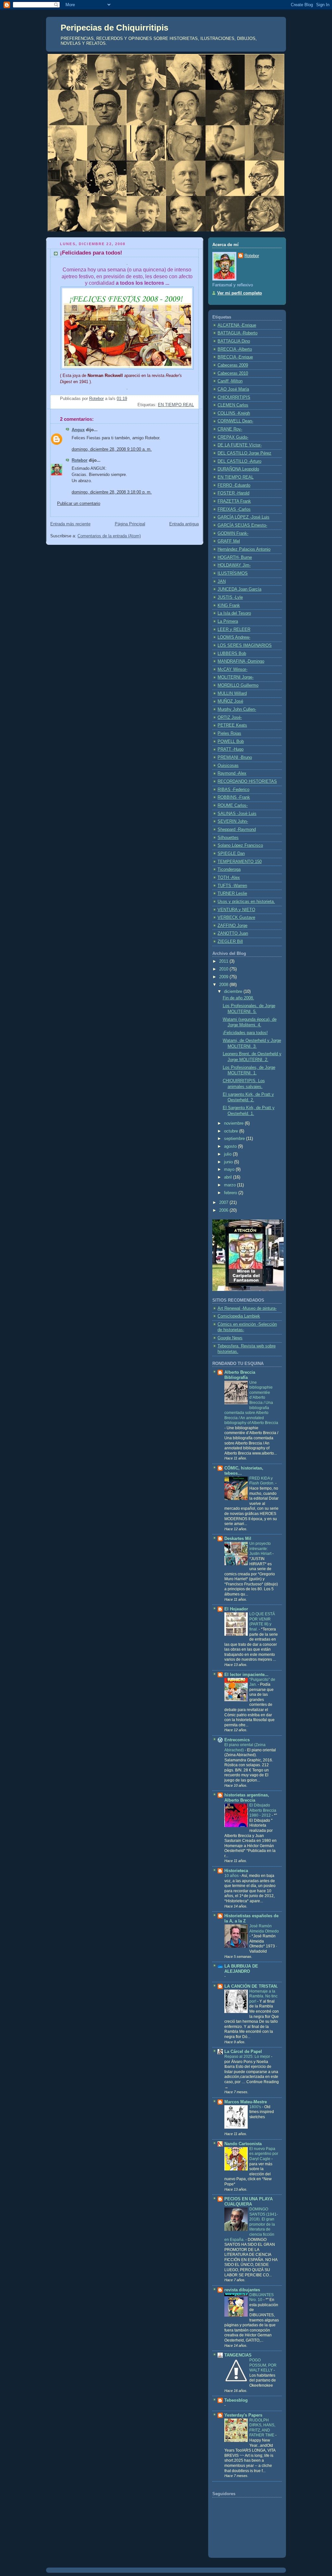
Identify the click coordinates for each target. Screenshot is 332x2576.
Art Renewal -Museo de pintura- (247, 1308)
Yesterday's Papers (243, 2415)
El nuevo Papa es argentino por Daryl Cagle (264, 2154)
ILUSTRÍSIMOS (233, 573)
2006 (224, 1210)
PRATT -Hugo (231, 749)
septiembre (235, 1139)
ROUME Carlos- (233, 806)
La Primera (228, 621)
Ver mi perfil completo (240, 293)
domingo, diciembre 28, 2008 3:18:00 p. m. (112, 492)
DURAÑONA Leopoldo (238, 469)
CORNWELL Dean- (235, 421)
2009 (224, 977)
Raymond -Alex (232, 773)
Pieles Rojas (229, 733)
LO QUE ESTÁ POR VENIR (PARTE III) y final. (262, 1622)
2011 (224, 961)
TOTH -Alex (229, 878)
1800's (256, 2107)
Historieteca (236, 1871)
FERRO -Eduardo (234, 485)
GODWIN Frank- (233, 533)
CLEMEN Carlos (233, 405)
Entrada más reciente (70, 524)
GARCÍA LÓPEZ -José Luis (243, 517)
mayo (230, 1169)
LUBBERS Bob (232, 654)
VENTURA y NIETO (236, 910)
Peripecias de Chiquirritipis (114, 28)
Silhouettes (228, 838)
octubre (232, 1131)
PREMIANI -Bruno (235, 757)
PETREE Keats (232, 725)
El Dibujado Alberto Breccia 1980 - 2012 (263, 1810)
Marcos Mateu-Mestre (246, 2102)
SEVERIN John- (233, 821)
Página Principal (130, 524)
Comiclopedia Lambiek (239, 1316)
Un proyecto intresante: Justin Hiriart (261, 1549)
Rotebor (80, 460)
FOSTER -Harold (233, 493)
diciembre (234, 992)
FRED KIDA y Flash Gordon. (262, 1481)
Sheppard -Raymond (237, 830)
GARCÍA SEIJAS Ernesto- (242, 525)
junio (229, 1162)
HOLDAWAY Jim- (234, 565)
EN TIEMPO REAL (176, 405)
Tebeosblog (236, 2400)
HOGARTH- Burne (235, 557)
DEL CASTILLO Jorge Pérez (244, 453)
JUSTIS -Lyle (230, 597)
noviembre (234, 1123)
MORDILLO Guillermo (238, 685)
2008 (224, 985)
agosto (231, 1146)
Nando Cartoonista (243, 2144)
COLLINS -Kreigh (234, 413)
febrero (231, 1193)
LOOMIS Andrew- (234, 637)
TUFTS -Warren (232, 886)
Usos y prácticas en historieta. (246, 902)
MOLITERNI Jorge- (236, 677)
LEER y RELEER (234, 630)
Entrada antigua (184, 524)
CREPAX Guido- (233, 437)
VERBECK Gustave (236, 918)
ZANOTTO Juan (233, 933)
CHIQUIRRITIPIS (234, 397)
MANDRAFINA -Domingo (241, 661)
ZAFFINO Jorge (232, 926)
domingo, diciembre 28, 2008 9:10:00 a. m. (112, 449)
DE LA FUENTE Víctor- (240, 445)
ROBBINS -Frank (234, 797)
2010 (224, 969)
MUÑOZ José (230, 701)
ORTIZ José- (230, 718)
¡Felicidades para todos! (245, 1033)
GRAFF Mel (229, 541)
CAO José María (233, 389)
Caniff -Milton (230, 381)
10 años (232, 1876)
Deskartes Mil (238, 1539)
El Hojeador (236, 1609)
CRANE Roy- (230, 429)
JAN (222, 581)
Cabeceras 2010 (233, 373)
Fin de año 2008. (238, 998)
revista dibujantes (242, 2290)
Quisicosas (228, 766)
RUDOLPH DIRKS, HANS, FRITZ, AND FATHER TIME (262, 2428)
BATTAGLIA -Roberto (237, 333)
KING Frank (229, 606)
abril (229, 1177)
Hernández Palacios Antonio (244, 549)
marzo (231, 1185)
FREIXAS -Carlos (234, 509)
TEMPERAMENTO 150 (240, 862)
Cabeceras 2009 (233, 365)
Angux (78, 430)
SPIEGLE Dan (231, 854)
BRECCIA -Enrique (235, 357)
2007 (224, 1203)
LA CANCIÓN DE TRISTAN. (251, 1986)
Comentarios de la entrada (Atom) (109, 536)
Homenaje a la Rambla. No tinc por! (263, 1996)
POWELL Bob (231, 742)
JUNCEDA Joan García (239, 589)
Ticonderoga (229, 869)
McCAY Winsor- (232, 669)
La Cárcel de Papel (243, 2052)
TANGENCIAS (238, 2355)
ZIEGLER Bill (230, 942)
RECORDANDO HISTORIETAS (247, 782)
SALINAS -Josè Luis (237, 814)
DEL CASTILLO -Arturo (239, 461)
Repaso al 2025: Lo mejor (248, 2057)
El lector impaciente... (246, 1675)
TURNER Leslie (232, 894)
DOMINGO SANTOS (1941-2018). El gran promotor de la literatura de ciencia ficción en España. (251, 2224)
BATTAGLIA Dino (234, 341)
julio (228, 1154)
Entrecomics (237, 1740)
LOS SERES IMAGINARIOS (245, 645)
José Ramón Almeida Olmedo (264, 1929)
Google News (230, 1338)
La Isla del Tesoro (234, 613)
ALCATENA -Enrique (237, 325)
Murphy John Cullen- (237, 709)
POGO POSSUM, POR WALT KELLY (263, 2365)
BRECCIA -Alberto (235, 349)
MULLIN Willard (232, 694)
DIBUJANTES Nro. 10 (261, 2297)
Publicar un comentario (79, 504)
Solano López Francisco (240, 845)
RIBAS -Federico (233, 790)
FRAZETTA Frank (234, 501)
